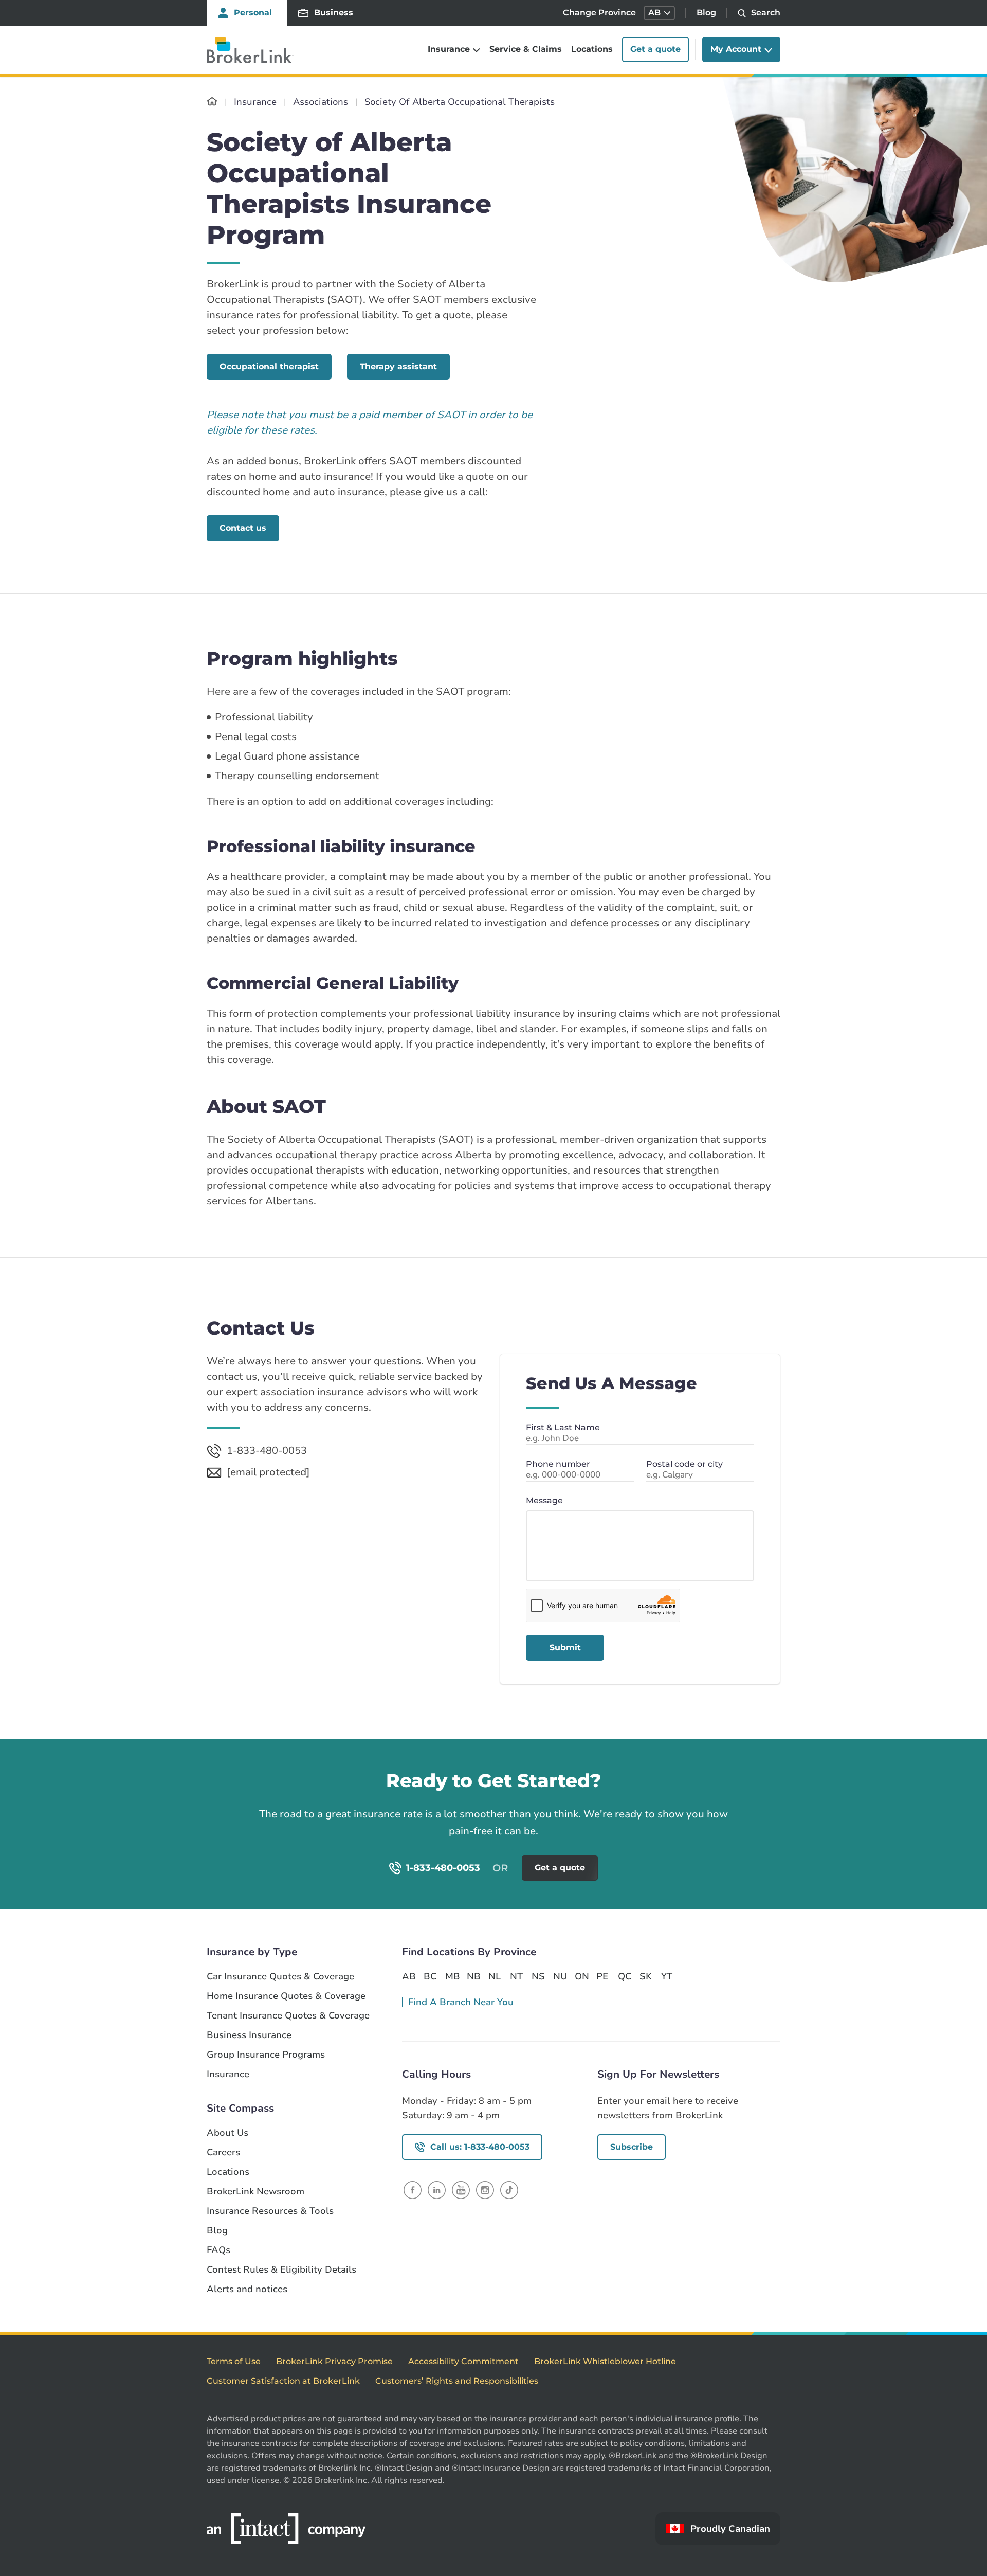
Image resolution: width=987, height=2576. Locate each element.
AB (409, 1976)
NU (560, 1976)
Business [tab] (334, 13)
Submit (565, 1647)
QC (625, 1976)
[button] (659, 13)
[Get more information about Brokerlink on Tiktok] (509, 2190)
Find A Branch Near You (461, 2002)
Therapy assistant (398, 366)
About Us (227, 2133)
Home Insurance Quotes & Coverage (286, 1996)
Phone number (558, 1464)
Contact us (243, 528)
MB (452, 1976)
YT (667, 1976)
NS (538, 1976)
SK (646, 1976)
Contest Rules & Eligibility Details (281, 2270)
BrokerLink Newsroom (255, 2192)
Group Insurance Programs (266, 2055)
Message (544, 1500)
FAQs (218, 2250)
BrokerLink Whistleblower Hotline (605, 2361)
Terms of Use (234, 2361)
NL (495, 1976)
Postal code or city (684, 1464)
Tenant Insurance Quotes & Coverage (288, 2016)
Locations (592, 50)
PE (602, 1976)
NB (473, 1976)
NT (516, 1976)
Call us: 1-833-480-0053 (480, 2147)
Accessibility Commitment (463, 2361)
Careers (223, 2152)
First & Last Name (563, 1427)
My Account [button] (736, 50)
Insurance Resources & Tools (270, 2211)
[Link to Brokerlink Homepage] (212, 102)
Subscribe (632, 2147)
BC (430, 1976)
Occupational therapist (269, 366)
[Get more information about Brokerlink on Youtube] (461, 2190)
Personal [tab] (253, 13)
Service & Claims (526, 50)
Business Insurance (249, 2035)
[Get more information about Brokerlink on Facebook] (413, 2190)
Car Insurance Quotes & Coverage (280, 1977)
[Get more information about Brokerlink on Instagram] (485, 2190)
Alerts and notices (247, 2289)
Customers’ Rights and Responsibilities (457, 2381)
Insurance (228, 2074)
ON (581, 1976)
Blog (706, 13)
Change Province (599, 13)
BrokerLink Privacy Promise (334, 2361)
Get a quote (655, 50)
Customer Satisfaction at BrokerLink (283, 2381)
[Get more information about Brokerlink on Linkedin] (437, 2190)
